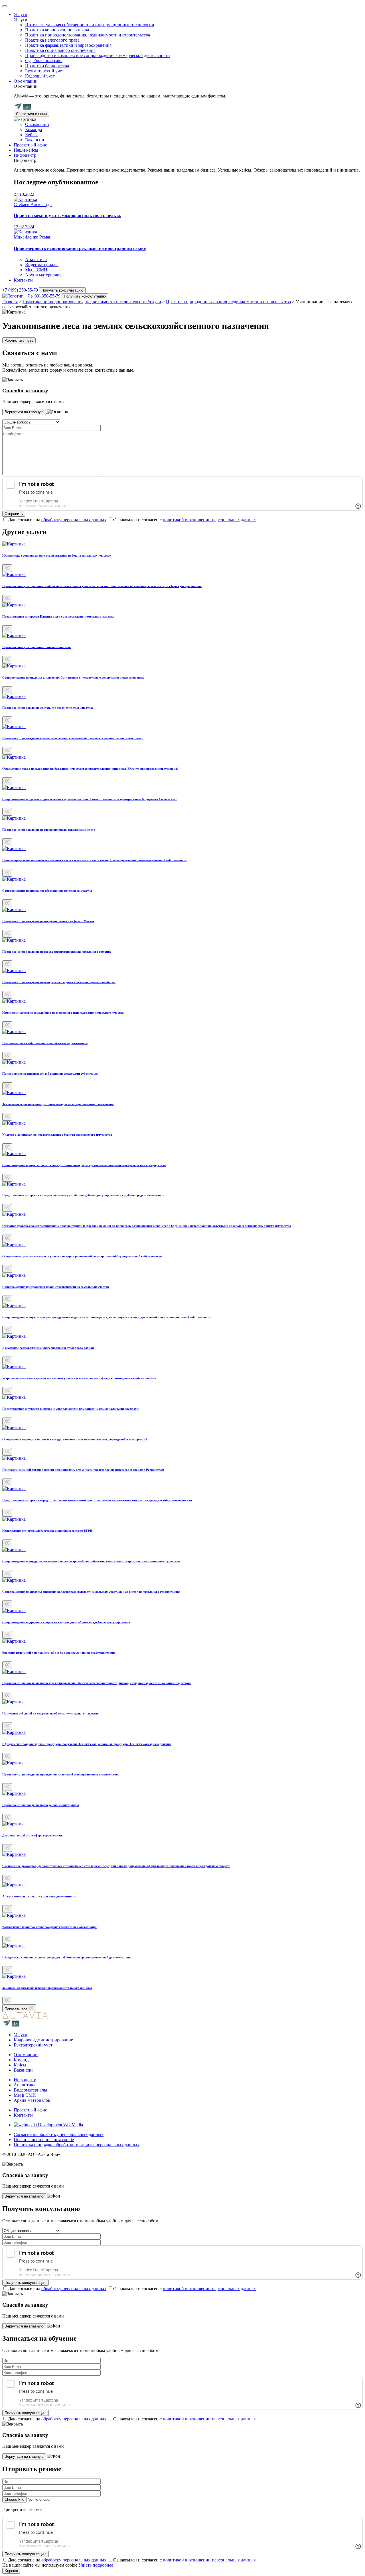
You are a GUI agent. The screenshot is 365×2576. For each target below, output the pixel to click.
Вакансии (35, 140)
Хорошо (11, 2571)
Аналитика (36, 259)
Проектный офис (30, 145)
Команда (34, 130)
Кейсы (31, 135)
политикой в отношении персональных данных (209, 520)
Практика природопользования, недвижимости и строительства (88, 35)
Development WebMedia (60, 2125)
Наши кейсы (26, 150)
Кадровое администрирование (43, 2040)
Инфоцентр (25, 155)
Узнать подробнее (96, 2565)
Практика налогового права (52, 40)
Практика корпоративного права (57, 30)
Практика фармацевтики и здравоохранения (68, 45)
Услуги (21, 14)
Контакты (23, 280)
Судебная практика (44, 61)
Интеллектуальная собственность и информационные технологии (90, 25)
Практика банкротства (47, 66)
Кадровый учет (40, 76)
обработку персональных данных (74, 520)
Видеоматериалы (42, 265)
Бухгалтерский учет (44, 71)
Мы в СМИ (36, 270)
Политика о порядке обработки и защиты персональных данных (77, 2145)
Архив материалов (43, 275)
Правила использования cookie (44, 2140)
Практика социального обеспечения (60, 50)
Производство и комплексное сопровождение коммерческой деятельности (98, 55)
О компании (26, 81)
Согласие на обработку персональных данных (59, 2134)
